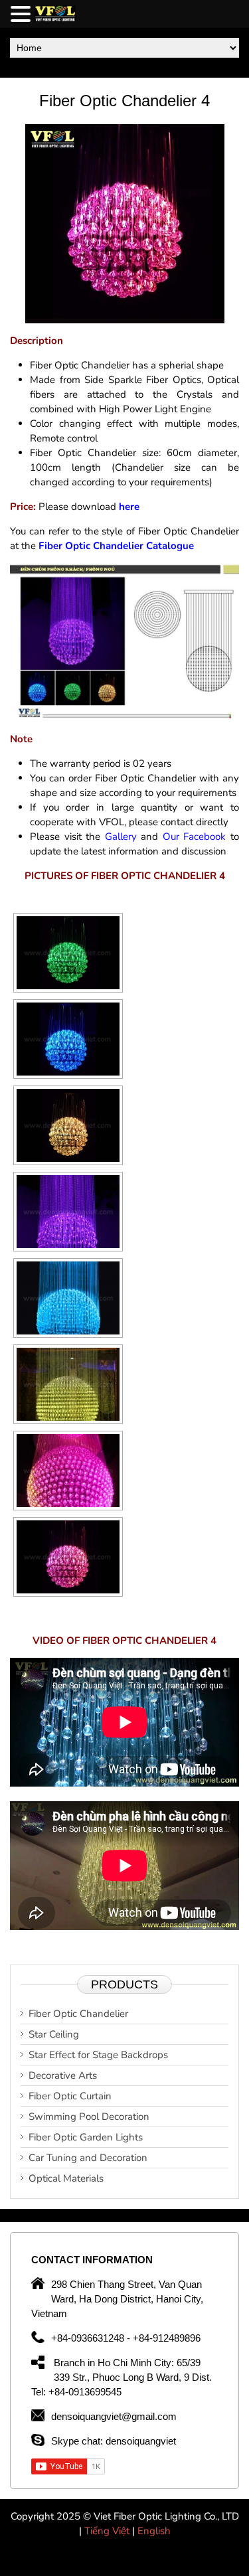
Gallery (121, 837)
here (129, 507)
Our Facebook (195, 837)
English (154, 2531)
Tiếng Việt (108, 2531)
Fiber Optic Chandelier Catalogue (116, 546)
